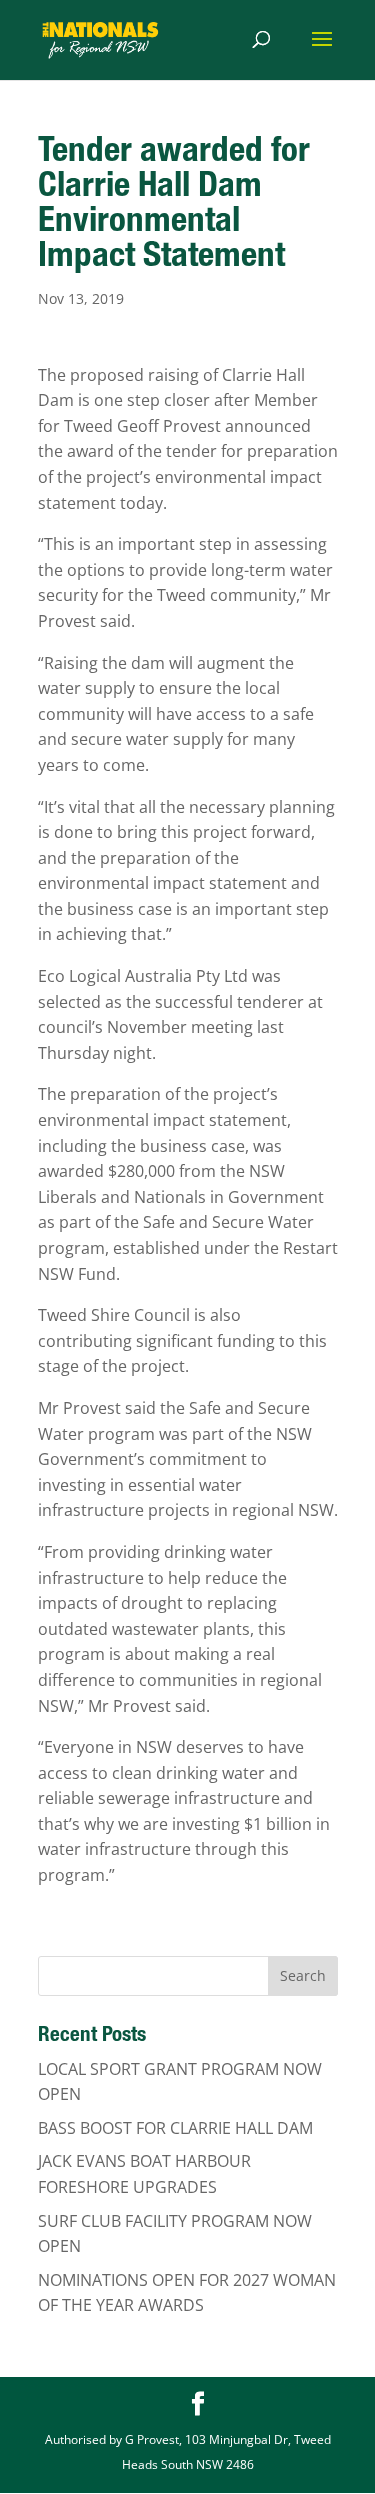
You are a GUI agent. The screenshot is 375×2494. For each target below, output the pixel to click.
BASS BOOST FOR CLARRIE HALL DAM (175, 2128)
